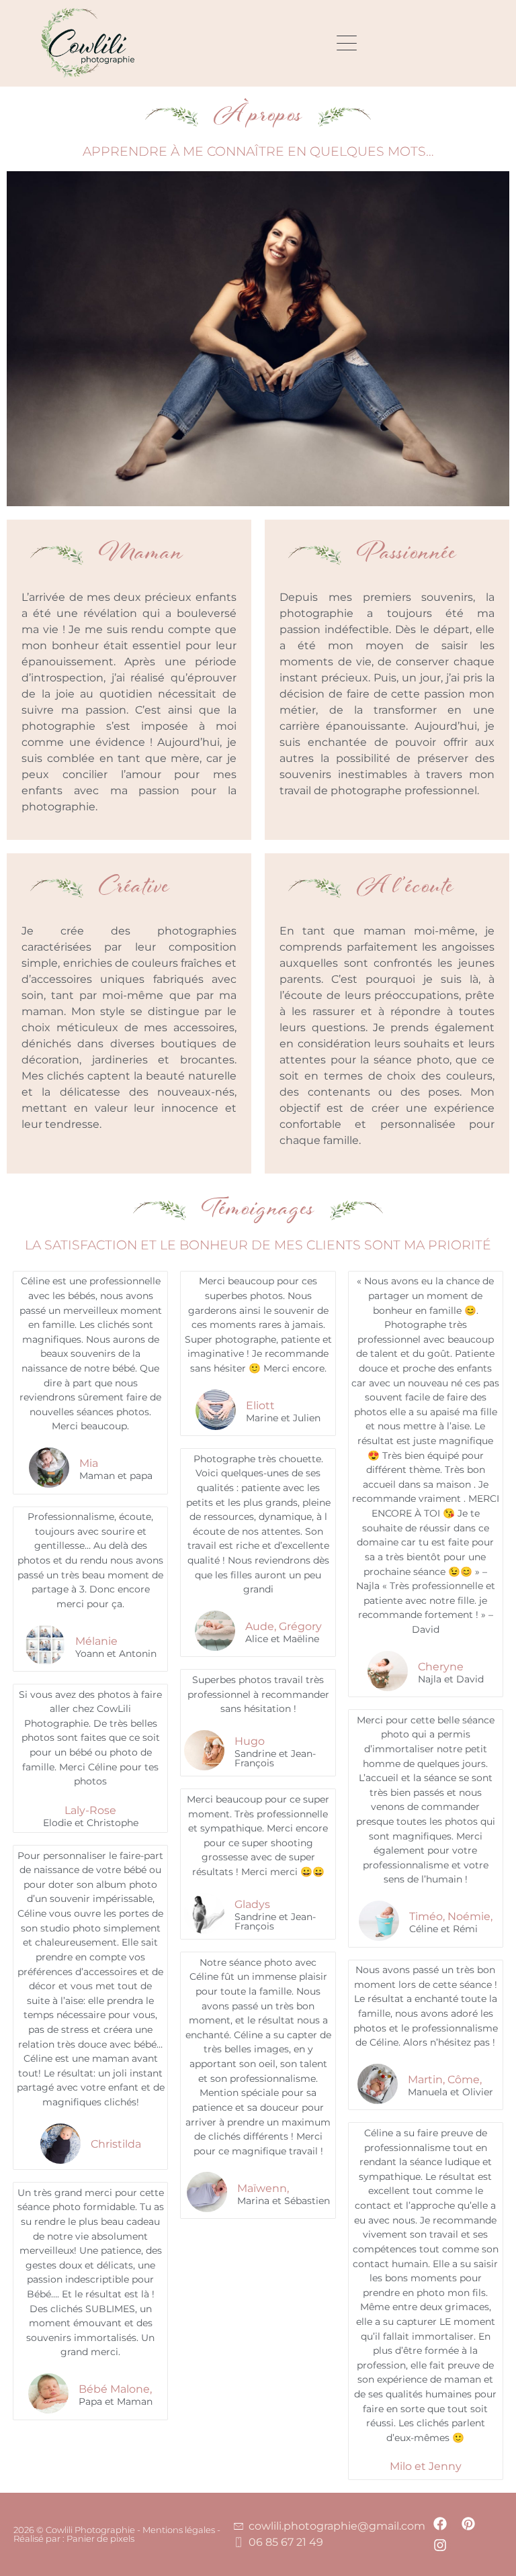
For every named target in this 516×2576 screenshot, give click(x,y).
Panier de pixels (99, 2538)
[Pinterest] (468, 2524)
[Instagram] (440, 2545)
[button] (344, 43)
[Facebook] (440, 2524)
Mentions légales (179, 2530)
